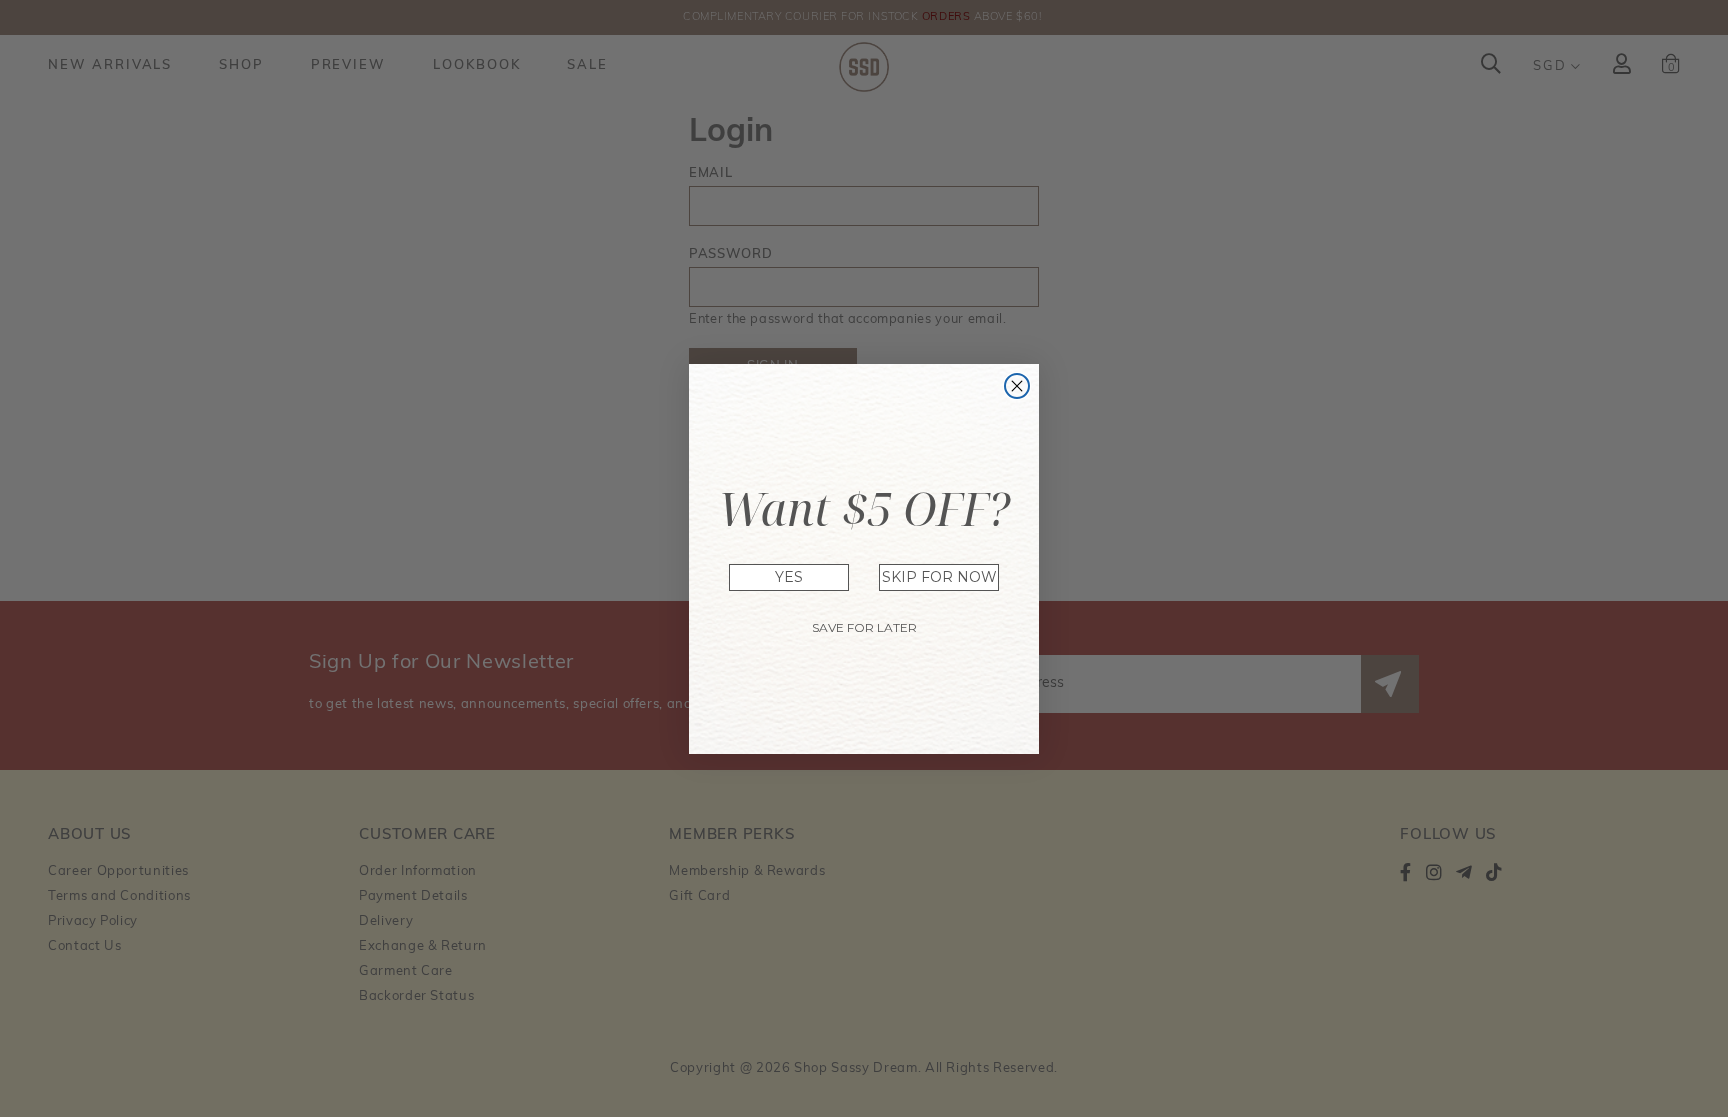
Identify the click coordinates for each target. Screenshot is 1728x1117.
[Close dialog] (1017, 386)
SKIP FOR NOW (939, 577)
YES (789, 577)
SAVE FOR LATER (864, 627)
